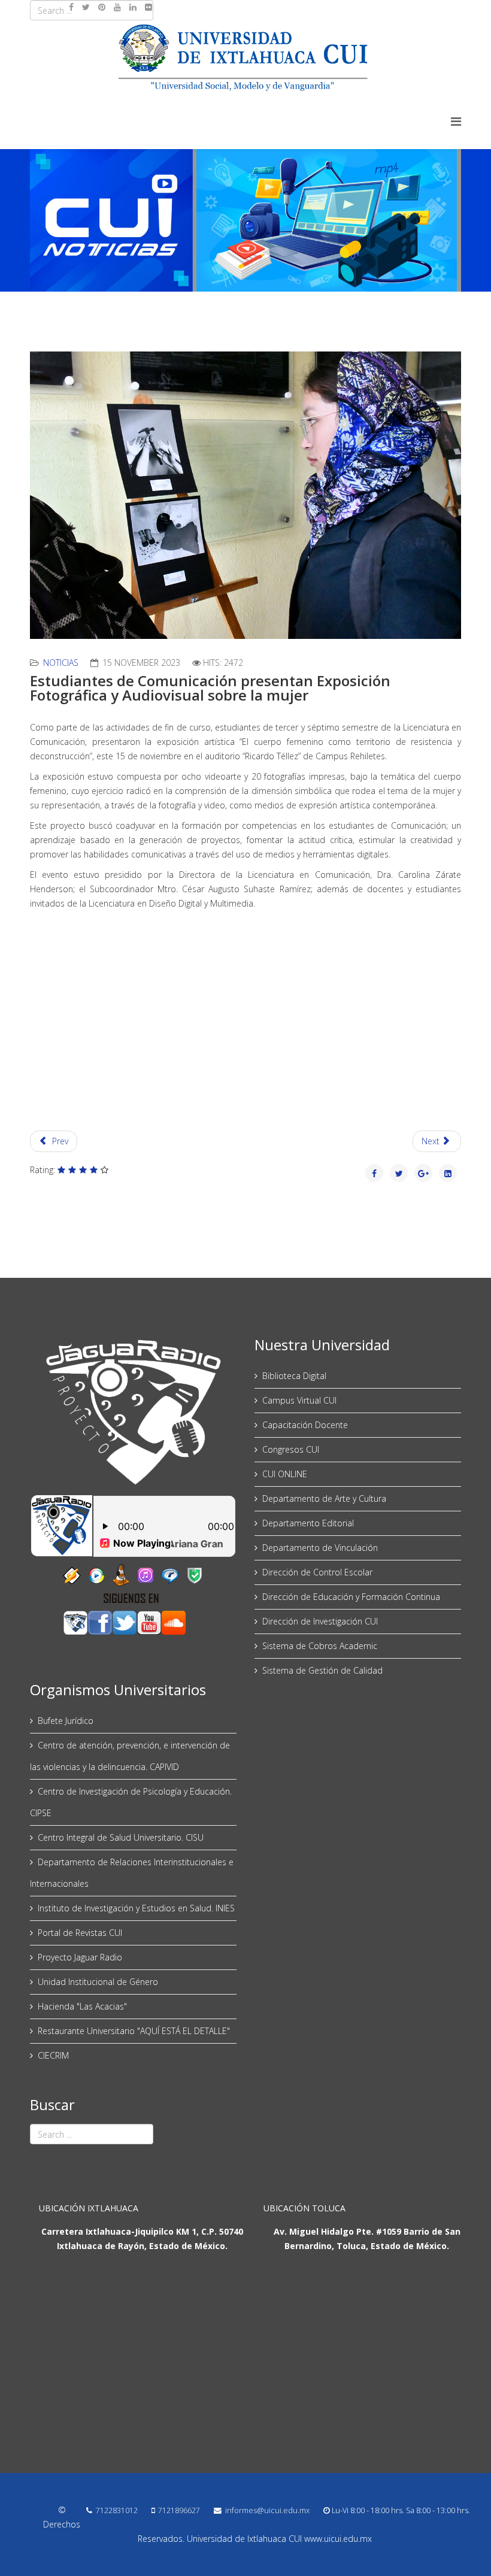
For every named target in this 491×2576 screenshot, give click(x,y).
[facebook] (71, 7)
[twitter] (86, 7)
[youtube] (117, 7)
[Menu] (456, 121)
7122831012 (117, 2510)
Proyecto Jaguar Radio (80, 1957)
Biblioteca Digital (294, 1376)
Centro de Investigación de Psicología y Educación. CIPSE (131, 1802)
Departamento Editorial (308, 1523)
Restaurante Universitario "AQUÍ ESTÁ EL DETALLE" (134, 2031)
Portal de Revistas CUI (80, 1933)
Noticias (61, 663)
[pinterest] (102, 7)
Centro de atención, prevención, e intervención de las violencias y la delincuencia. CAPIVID (130, 1756)
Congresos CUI (291, 1449)
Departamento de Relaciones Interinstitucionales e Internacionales (132, 1873)
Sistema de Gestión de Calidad (322, 1670)
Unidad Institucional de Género (98, 1982)
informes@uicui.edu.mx (267, 2510)
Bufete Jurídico (66, 1721)
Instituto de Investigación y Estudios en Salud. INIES (136, 1908)
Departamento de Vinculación (320, 1548)
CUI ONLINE (285, 1474)
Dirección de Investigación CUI (320, 1621)
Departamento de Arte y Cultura (324, 1498)
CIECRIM (53, 2055)
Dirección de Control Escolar (317, 1572)
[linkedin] (133, 7)
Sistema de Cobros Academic (320, 1646)
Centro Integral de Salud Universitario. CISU (121, 1837)
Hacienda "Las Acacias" (82, 2006)
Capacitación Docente (305, 1425)
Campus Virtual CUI (299, 1400)
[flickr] (148, 7)
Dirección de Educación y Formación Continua (351, 1597)
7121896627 (179, 2510)
